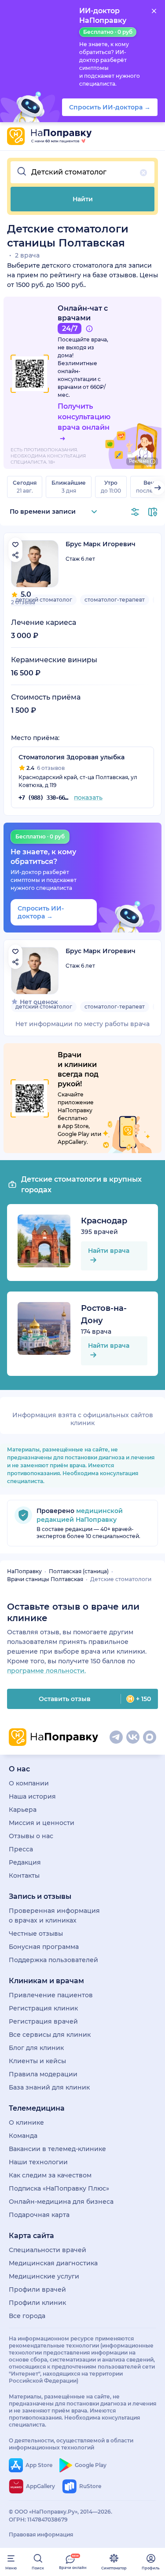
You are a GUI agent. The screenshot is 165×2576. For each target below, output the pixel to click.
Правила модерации (43, 2074)
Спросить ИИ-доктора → (41, 912)
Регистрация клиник (43, 2008)
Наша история (32, 1796)
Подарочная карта (39, 2215)
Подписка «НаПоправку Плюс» (59, 2188)
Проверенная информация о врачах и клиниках (54, 1916)
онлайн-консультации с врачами (79, 379)
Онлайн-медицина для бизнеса (61, 2202)
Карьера (23, 1810)
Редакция (25, 1862)
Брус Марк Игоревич (101, 544)
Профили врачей (37, 2289)
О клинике (26, 2122)
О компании (29, 1783)
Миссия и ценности (42, 1823)
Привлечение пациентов (51, 1995)
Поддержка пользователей (53, 1960)
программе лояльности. (46, 1671)
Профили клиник (37, 2303)
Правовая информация (41, 2534)
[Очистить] (143, 173)
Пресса (21, 1849)
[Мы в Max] (150, 1737)
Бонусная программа (44, 1947)
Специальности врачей (48, 2250)
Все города (27, 2316)
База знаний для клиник (49, 2087)
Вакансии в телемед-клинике (57, 2149)
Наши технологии (38, 2162)
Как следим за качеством (50, 2175)
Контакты (24, 1876)
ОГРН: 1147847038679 (38, 2520)
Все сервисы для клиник (50, 2035)
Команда (23, 2136)
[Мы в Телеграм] (116, 1737)
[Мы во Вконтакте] (133, 1737)
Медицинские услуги (44, 2276)
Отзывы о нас (31, 1836)
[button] (82, 172)
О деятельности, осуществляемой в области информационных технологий (71, 2444)
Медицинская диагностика (53, 2263)
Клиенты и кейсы (37, 2061)
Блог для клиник (36, 2048)
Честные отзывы (36, 1934)
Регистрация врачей (43, 2021)
